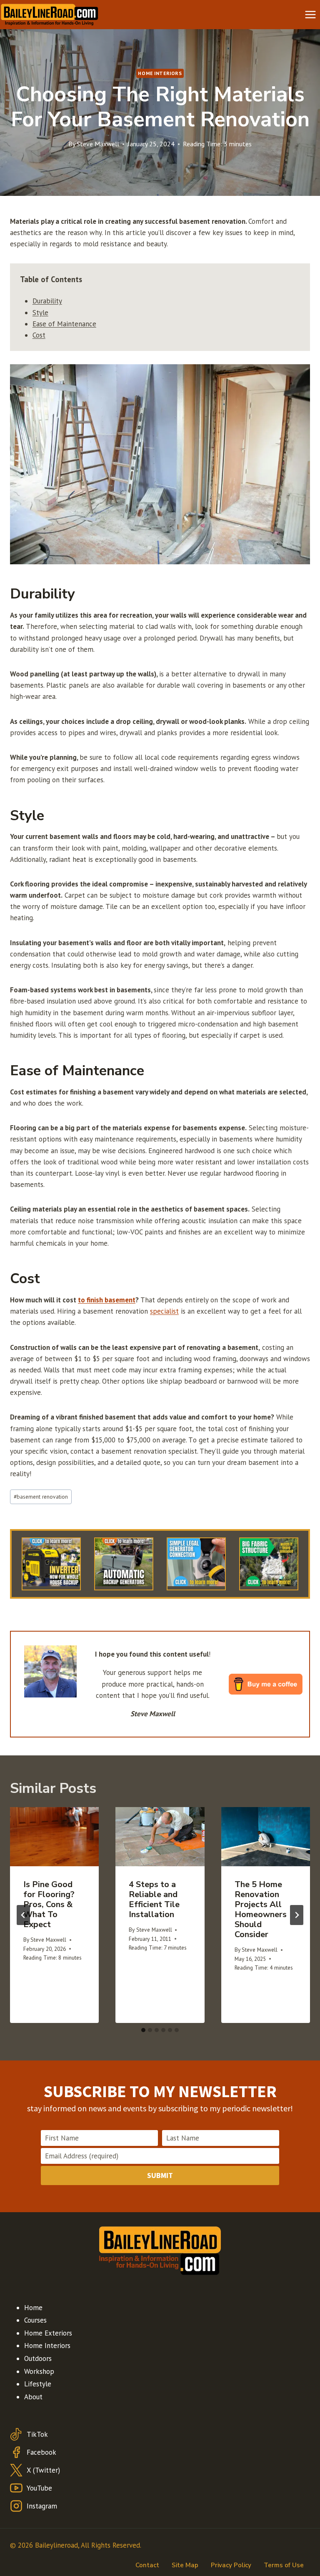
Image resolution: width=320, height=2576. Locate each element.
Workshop (39, 2371)
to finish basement (107, 1300)
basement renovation (41, 1497)
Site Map (185, 2565)
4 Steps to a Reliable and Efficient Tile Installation (154, 1899)
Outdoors (38, 2358)
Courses (35, 2320)
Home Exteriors (48, 2333)
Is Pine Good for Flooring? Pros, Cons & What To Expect (49, 1904)
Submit (160, 2175)
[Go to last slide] (23, 1915)
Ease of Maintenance (64, 324)
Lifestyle (38, 2384)
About (33, 2397)
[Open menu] (310, 14)
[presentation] (54, 1837)
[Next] (297, 1915)
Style (40, 313)
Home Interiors (160, 73)
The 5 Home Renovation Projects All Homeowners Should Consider (261, 1909)
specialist (164, 1311)
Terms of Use (284, 2565)
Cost (39, 335)
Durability (47, 301)
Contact (147, 2565)
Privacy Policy (231, 2565)
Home (33, 2308)
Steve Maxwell (98, 144)
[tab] (143, 2030)
